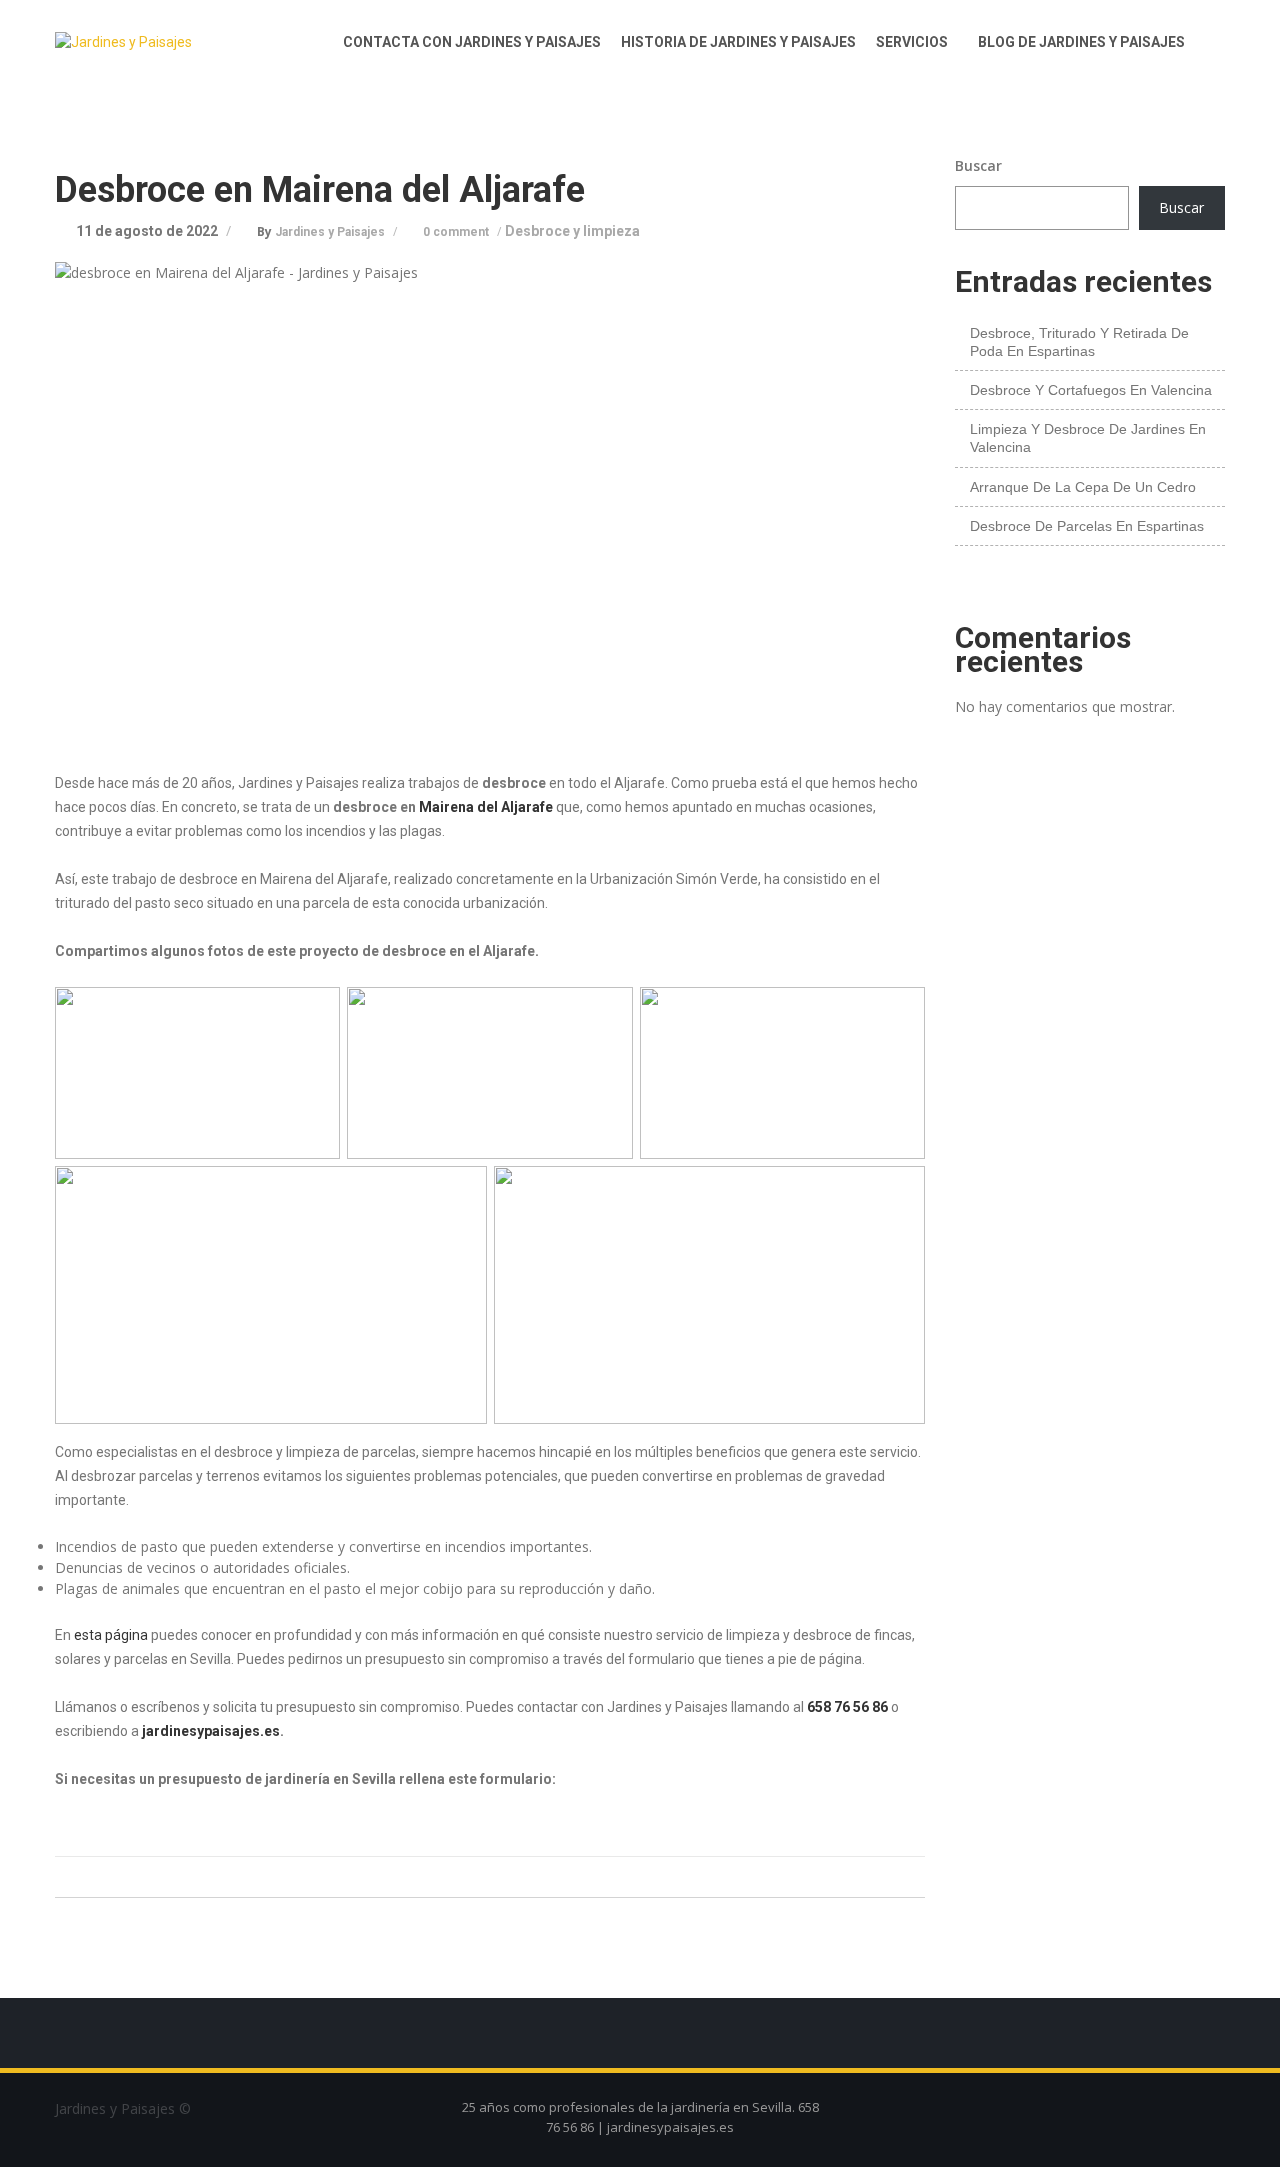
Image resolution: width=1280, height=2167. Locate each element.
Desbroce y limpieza (572, 231)
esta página (111, 1635)
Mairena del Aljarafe (486, 807)
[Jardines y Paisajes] (155, 42)
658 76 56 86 (847, 1707)
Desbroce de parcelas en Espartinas (1087, 526)
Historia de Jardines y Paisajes (738, 42)
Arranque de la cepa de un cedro (1083, 487)
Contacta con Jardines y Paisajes (472, 42)
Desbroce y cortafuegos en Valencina (1091, 390)
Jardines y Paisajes (331, 232)
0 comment (457, 232)
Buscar (978, 165)
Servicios (912, 42)
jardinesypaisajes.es (209, 1731)
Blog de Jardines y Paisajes (1081, 42)
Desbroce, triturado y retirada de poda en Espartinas (1079, 342)
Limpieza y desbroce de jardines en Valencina (1088, 438)
